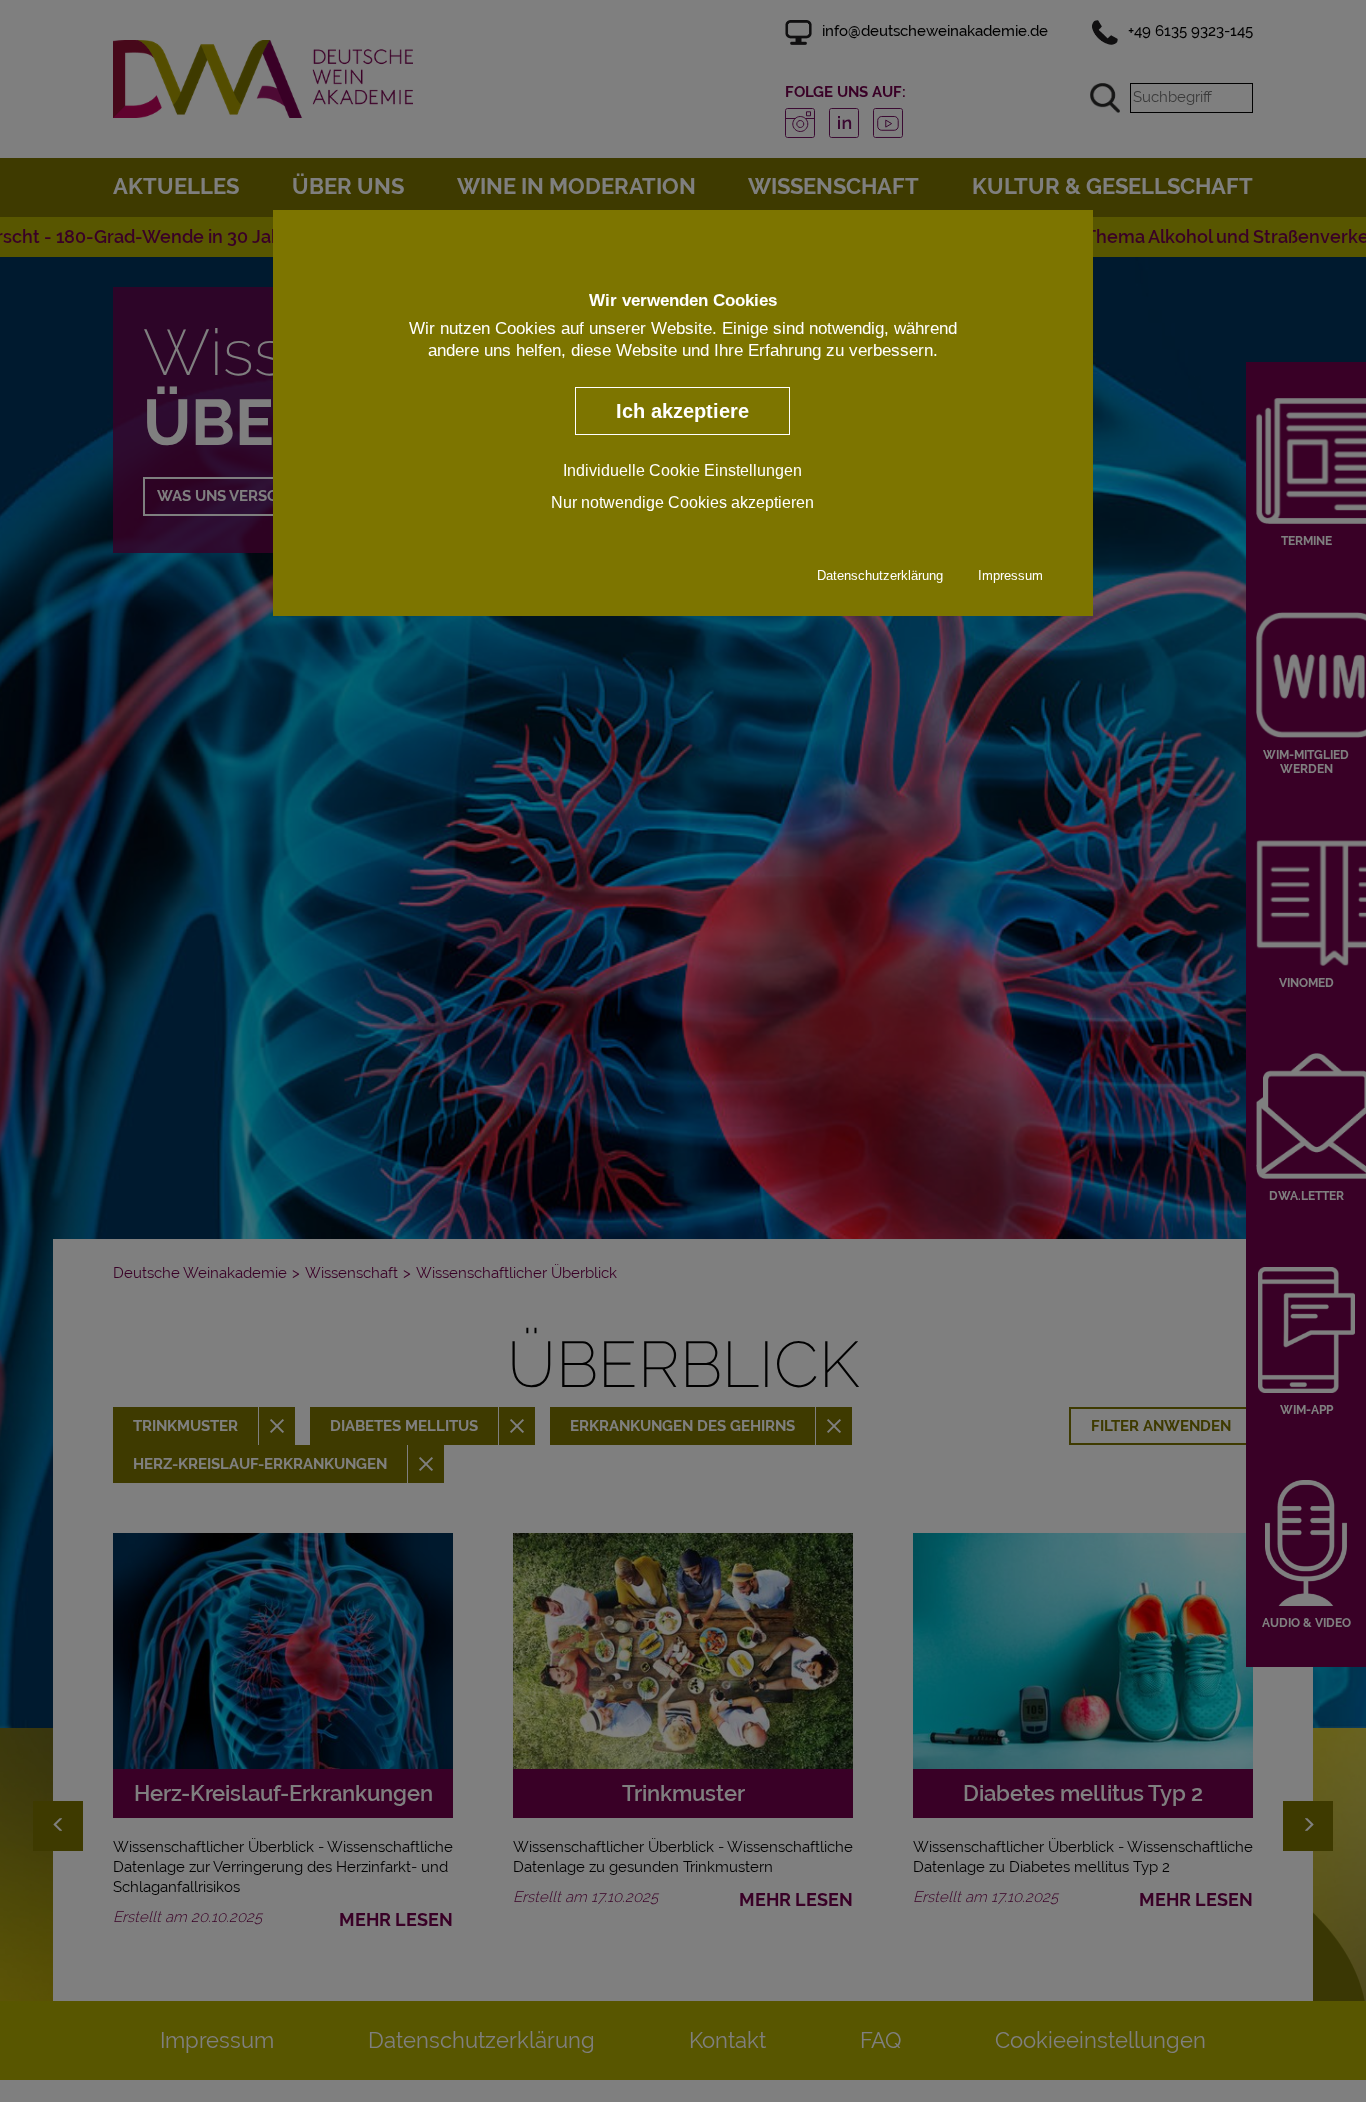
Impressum (1010, 575)
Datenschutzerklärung (880, 575)
